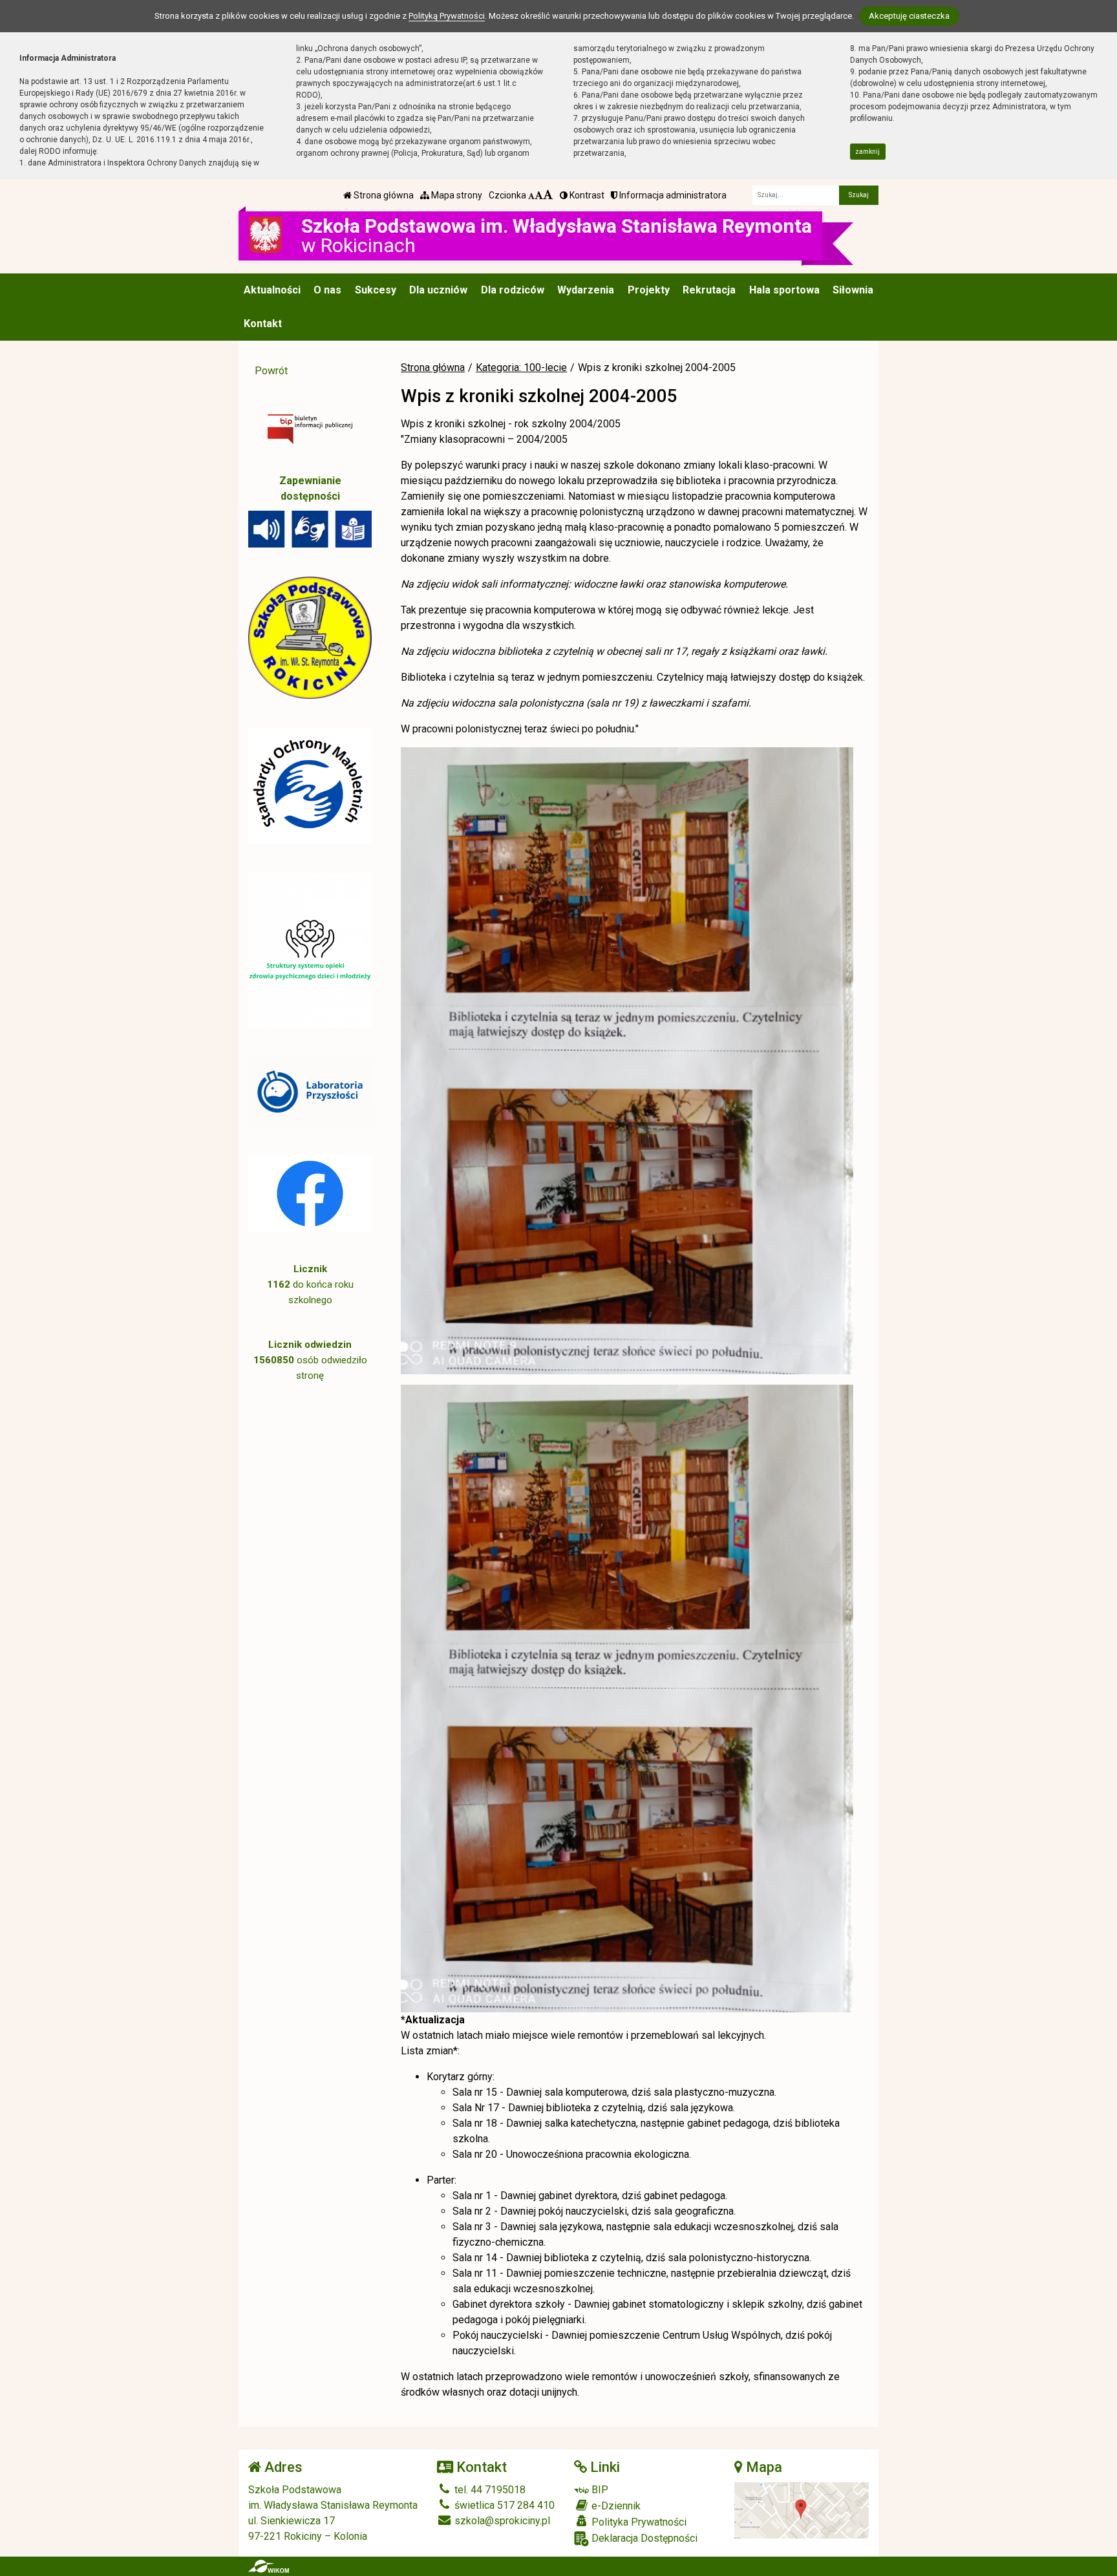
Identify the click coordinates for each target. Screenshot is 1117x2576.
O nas (327, 290)
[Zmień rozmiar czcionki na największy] (548, 195)
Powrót (271, 371)
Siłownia (853, 290)
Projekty (649, 290)
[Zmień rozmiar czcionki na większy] (539, 195)
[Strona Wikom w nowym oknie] (269, 2566)
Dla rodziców (513, 290)
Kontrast (586, 195)
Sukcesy (376, 290)
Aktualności (272, 290)
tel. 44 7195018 (489, 2490)
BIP (599, 2490)
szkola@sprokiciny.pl (501, 2521)
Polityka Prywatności (638, 2522)
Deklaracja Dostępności (643, 2538)
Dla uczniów (438, 290)
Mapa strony (456, 195)
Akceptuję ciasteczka (909, 16)
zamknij (867, 152)
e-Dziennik (615, 2506)
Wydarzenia (586, 290)
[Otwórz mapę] (802, 2510)
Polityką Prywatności (447, 16)
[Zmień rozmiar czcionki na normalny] (531, 195)
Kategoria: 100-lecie (521, 367)
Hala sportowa (784, 290)
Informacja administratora (672, 195)
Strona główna (383, 195)
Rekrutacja (709, 290)
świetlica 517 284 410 (503, 2505)
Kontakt (263, 324)
